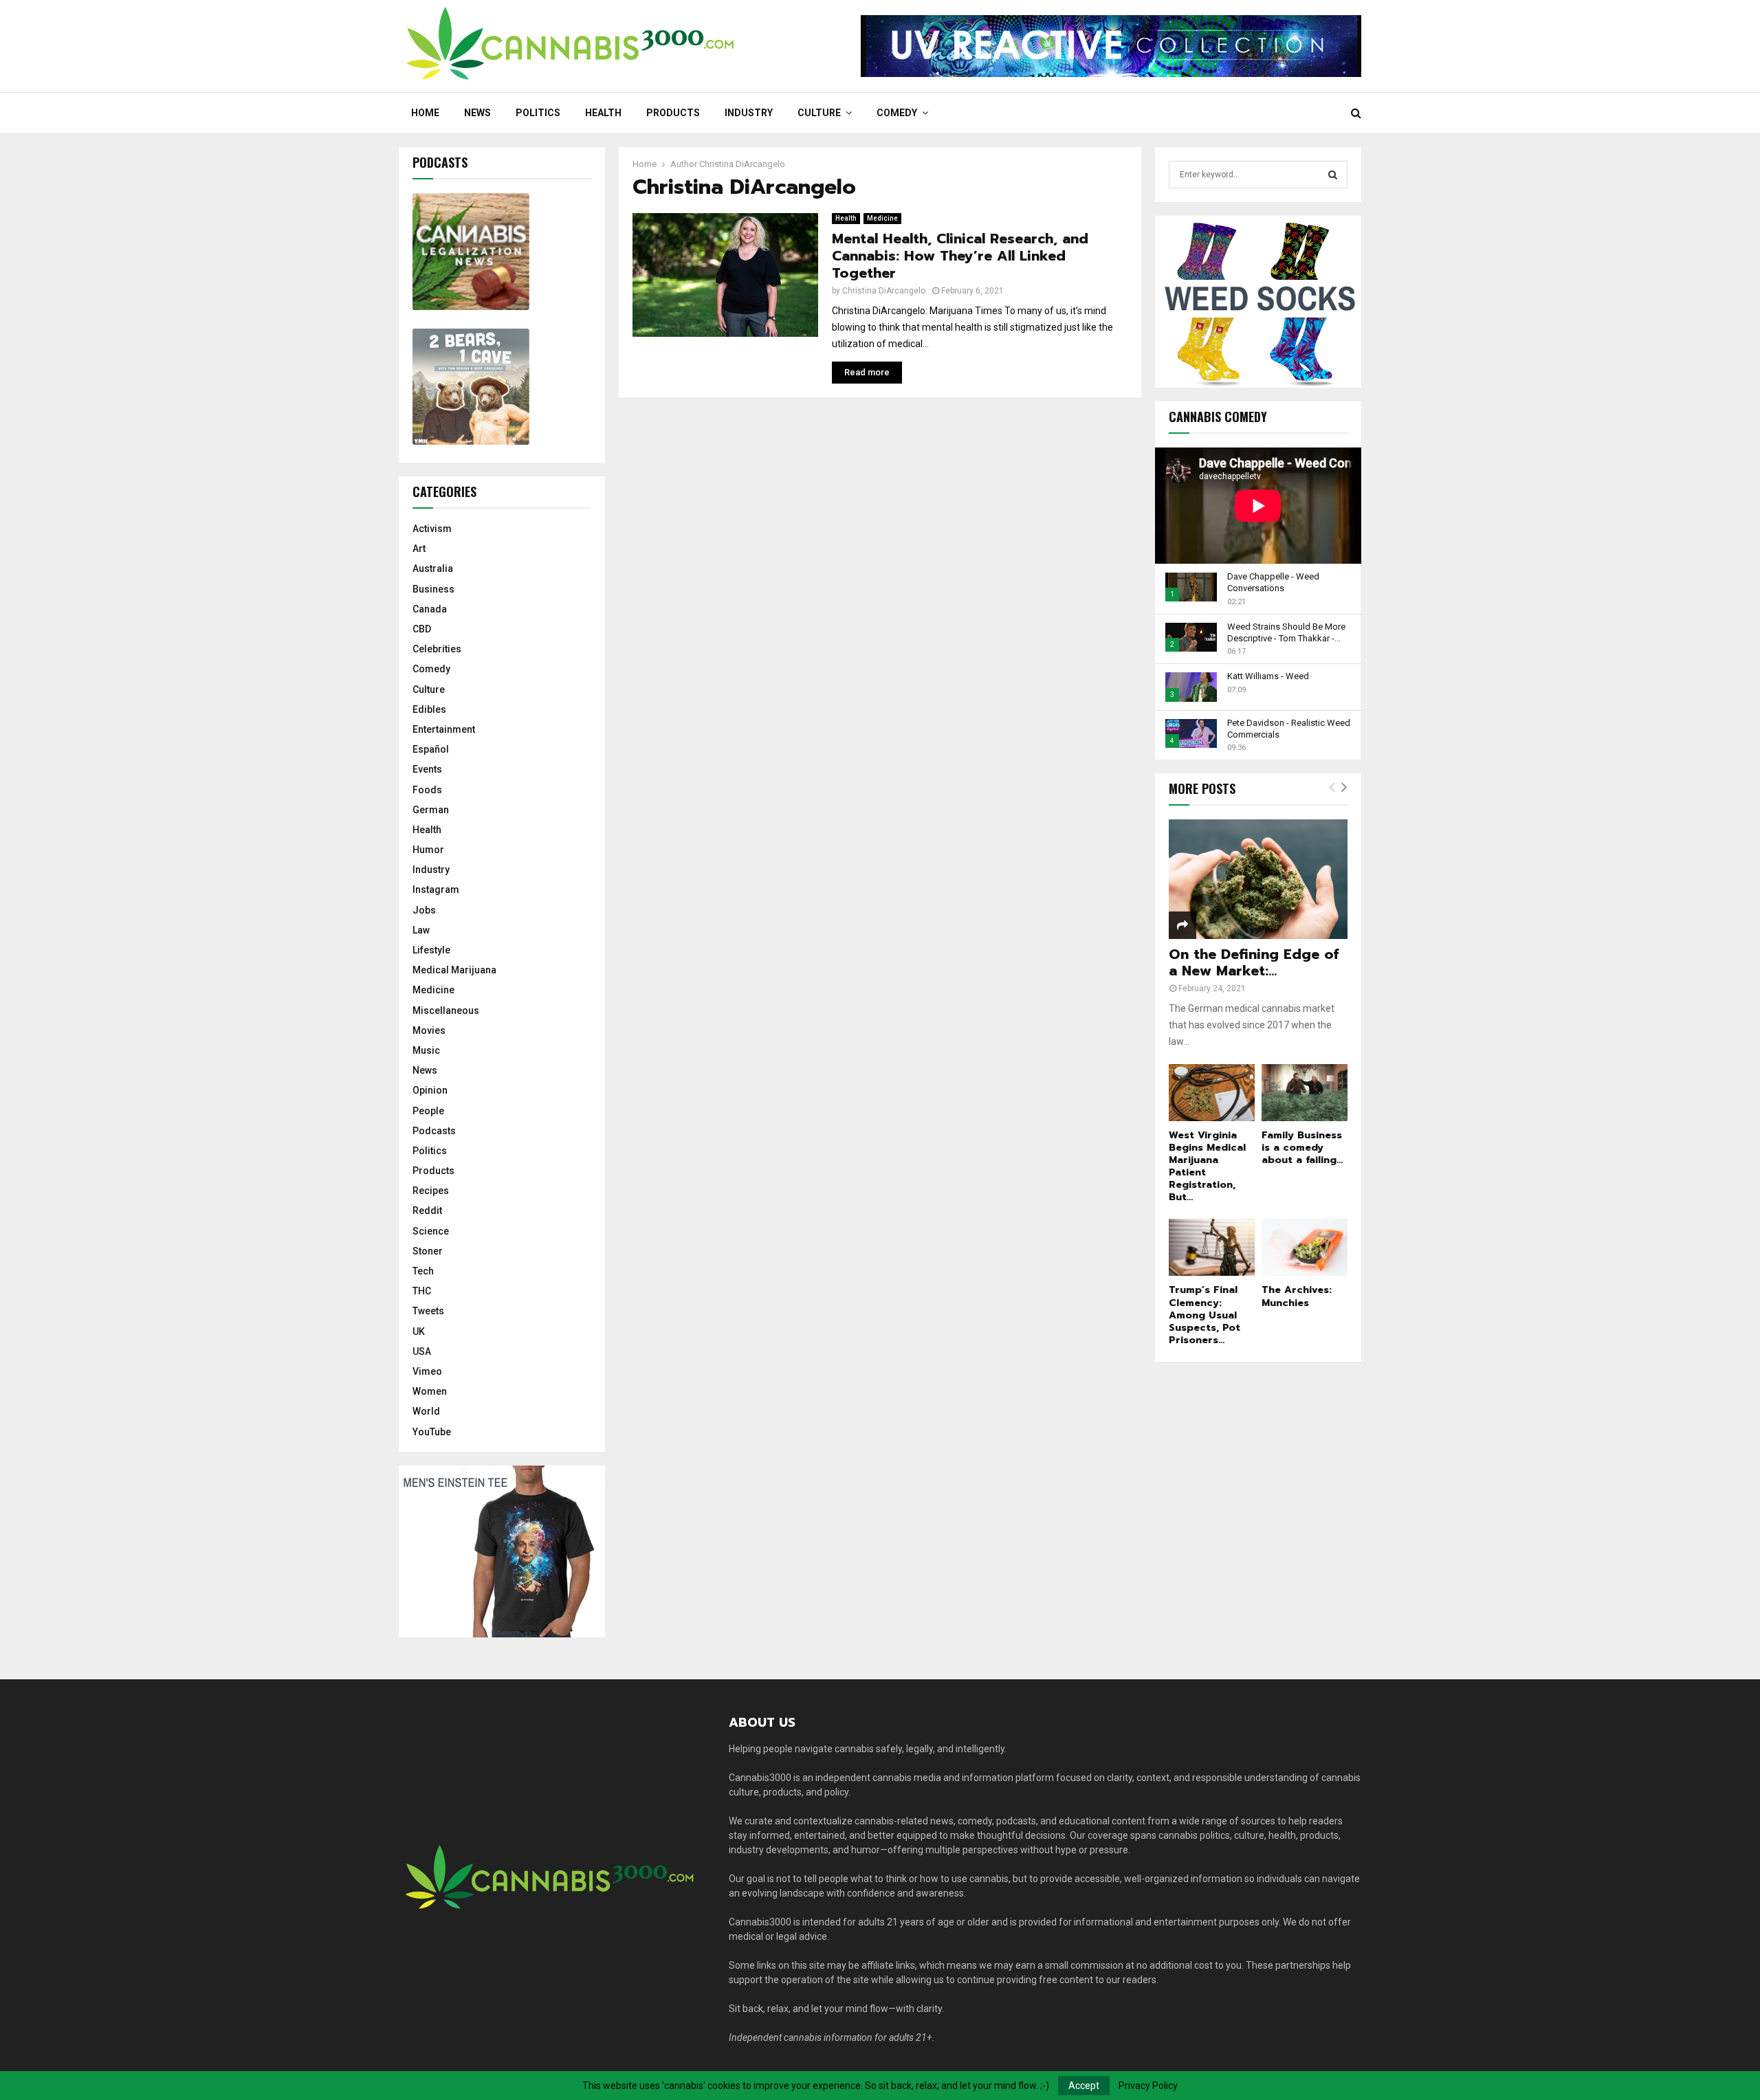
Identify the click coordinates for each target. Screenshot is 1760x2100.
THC (422, 1291)
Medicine (882, 218)
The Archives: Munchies (1297, 1296)
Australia (433, 568)
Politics (538, 113)
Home (425, 113)
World (426, 1411)
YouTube (432, 1432)
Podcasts (434, 1131)
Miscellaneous (446, 1010)
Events (427, 769)
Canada (430, 609)
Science (431, 1231)
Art (419, 549)
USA (422, 1351)
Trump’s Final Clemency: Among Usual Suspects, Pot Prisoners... (1204, 1315)
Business (433, 589)
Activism (432, 529)
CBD (422, 629)
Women (430, 1391)
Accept (1084, 2086)
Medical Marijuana (454, 970)
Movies (429, 1030)
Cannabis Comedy (1218, 417)
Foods (427, 790)
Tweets (428, 1311)
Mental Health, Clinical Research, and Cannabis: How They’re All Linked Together (960, 256)
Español (431, 749)
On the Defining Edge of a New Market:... (1254, 962)
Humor (428, 850)
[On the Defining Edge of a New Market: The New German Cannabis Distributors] (1258, 879)
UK (419, 1331)
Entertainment (444, 729)
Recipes (431, 1191)
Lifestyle (431, 950)
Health (603, 113)
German (431, 810)
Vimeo (427, 1371)
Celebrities (437, 649)
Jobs (424, 910)
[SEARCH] (1333, 175)
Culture (819, 113)
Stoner (428, 1251)
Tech (423, 1271)
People (428, 1111)
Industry (749, 113)
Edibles (429, 709)
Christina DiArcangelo (742, 164)
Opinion (430, 1090)
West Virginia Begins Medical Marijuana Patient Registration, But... (1207, 1166)
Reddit (427, 1211)
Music (426, 1050)
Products (673, 113)
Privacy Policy (1148, 2086)
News (477, 113)
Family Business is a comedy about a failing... (1302, 1148)
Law (421, 930)
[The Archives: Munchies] (1305, 1247)
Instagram (436, 889)
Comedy (897, 113)
